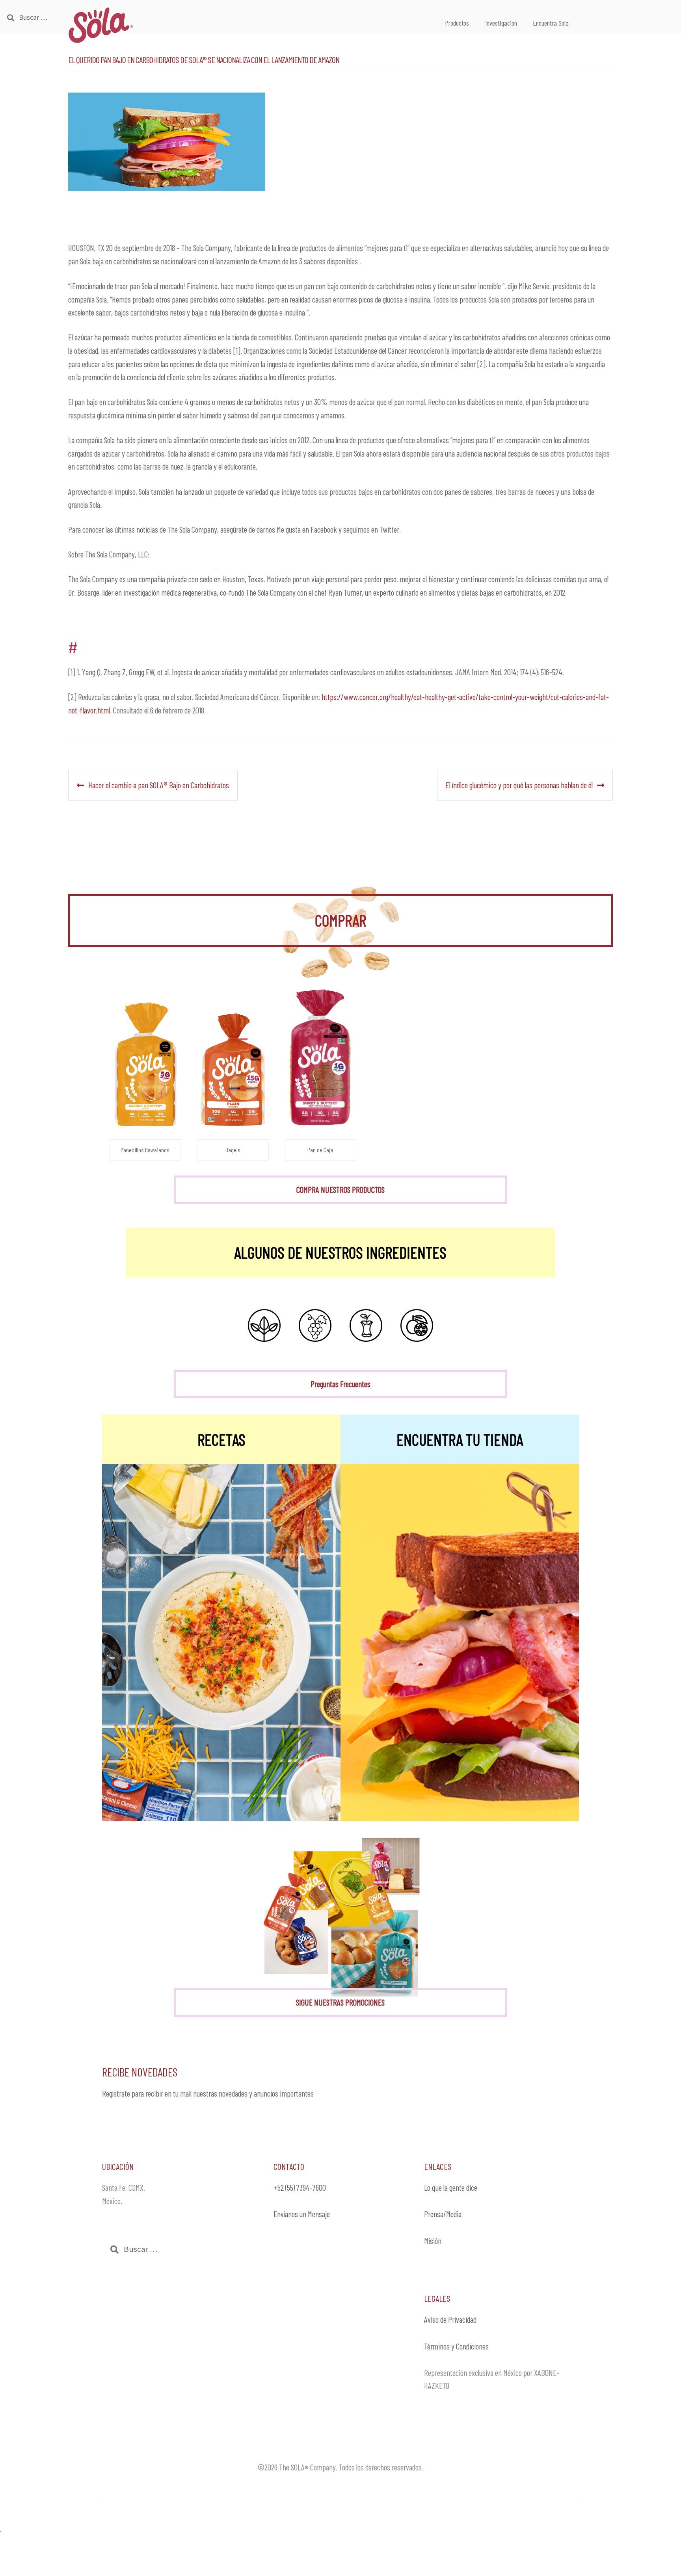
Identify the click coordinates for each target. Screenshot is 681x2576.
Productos (457, 23)
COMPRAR (340, 920)
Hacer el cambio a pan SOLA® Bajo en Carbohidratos (158, 785)
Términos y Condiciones (456, 2346)
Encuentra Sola (551, 23)
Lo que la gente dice (451, 2187)
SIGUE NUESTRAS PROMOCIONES (340, 2002)
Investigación (501, 23)
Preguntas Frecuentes (340, 1384)
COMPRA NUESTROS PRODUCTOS (340, 1190)
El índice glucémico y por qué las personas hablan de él (519, 785)
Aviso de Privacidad (450, 2319)
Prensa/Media (443, 2214)
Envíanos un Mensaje (302, 2214)
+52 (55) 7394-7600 (300, 2187)
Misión (433, 2241)
